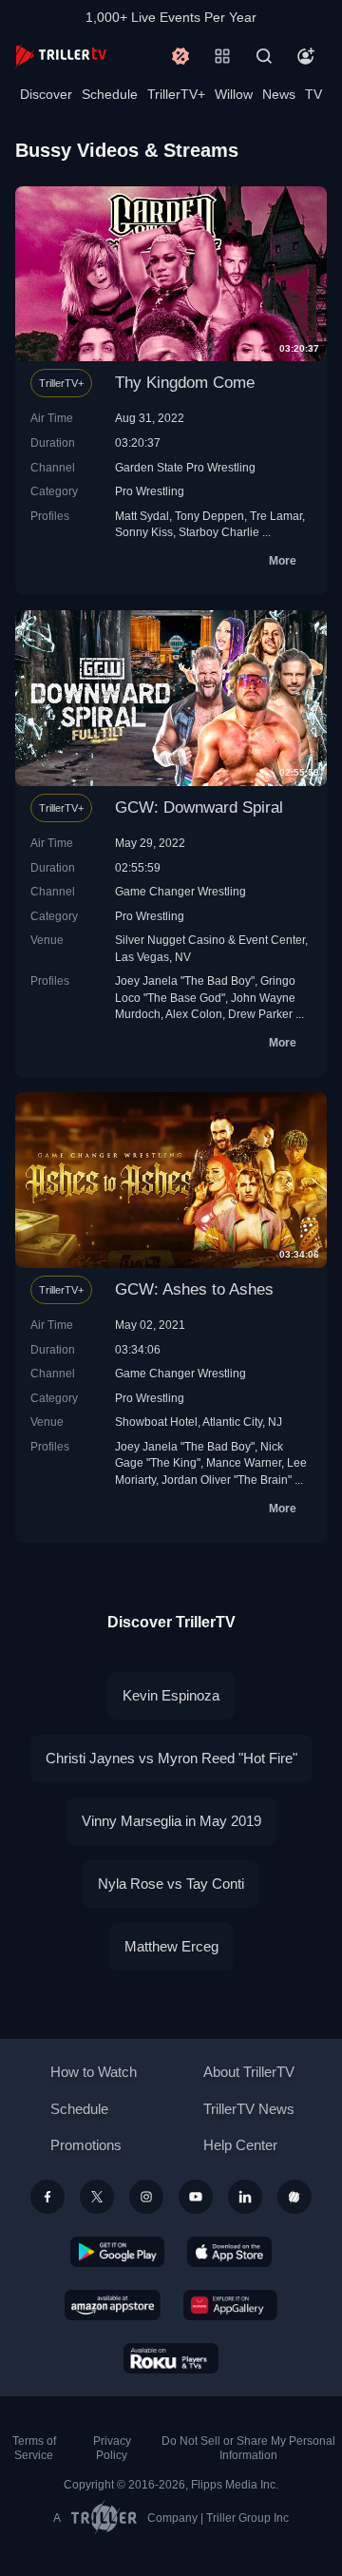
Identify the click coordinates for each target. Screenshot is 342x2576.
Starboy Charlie (219, 532)
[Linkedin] (245, 2197)
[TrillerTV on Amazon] (113, 2305)
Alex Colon (194, 1014)
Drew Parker (260, 1014)
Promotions (86, 2145)
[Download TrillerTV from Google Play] (118, 2252)
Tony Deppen (209, 516)
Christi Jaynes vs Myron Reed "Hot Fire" (171, 1758)
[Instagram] (146, 2197)
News (279, 94)
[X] (97, 2197)
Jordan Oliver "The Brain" (227, 1480)
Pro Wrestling (150, 491)
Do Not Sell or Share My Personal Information (248, 2448)
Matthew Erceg (171, 1946)
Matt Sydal (142, 516)
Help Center (240, 2145)
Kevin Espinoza (171, 1695)
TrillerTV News (249, 2109)
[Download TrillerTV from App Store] (229, 2252)
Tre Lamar (276, 516)
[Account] (306, 56)
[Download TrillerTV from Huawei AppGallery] (230, 2305)
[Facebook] (47, 2197)
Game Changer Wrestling (180, 891)
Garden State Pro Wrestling (185, 467)
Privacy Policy (112, 2448)
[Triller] (294, 2197)
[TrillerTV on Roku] (171, 2358)
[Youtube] (196, 2197)
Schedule (110, 94)
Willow (234, 94)
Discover (46, 94)
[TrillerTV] (61, 56)
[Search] (264, 56)
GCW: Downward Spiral (199, 807)
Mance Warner (244, 1462)
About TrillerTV (249, 2072)
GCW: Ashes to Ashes (194, 1289)
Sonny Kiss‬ (144, 532)
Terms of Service (34, 2448)
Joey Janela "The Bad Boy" (185, 980)
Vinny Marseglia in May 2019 (171, 1821)
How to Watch (94, 2072)
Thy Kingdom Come (185, 383)
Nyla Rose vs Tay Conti (171, 1884)
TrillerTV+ (176, 94)
